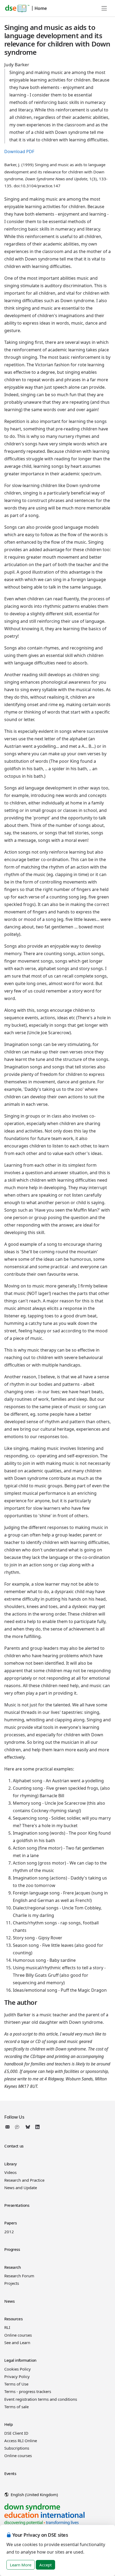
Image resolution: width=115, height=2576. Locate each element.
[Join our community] (18, 2127)
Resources (13, 2319)
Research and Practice (24, 2180)
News (9, 2301)
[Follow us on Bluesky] (28, 2127)
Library (11, 2164)
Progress (12, 2249)
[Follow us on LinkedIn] (37, 2127)
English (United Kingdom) (34, 2495)
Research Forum (19, 2276)
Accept (45, 2565)
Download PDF (19, 151)
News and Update (21, 2188)
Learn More (21, 2565)
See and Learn (17, 2342)
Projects (12, 2283)
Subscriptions (17, 2448)
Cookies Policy (18, 2369)
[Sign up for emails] (9, 2127)
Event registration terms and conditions (41, 2399)
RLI (7, 2327)
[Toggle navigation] (104, 8)
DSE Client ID (16, 2433)
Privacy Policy (17, 2376)
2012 (9, 2232)
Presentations (17, 2205)
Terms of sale (16, 2407)
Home (41, 8)
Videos (10, 2172)
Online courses (18, 2335)
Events (10, 2473)
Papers (10, 2223)
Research (13, 2267)
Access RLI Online (21, 2441)
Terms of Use (16, 2384)
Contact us (14, 2146)
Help (8, 2424)
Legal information (20, 2360)
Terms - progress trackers (28, 2391)
